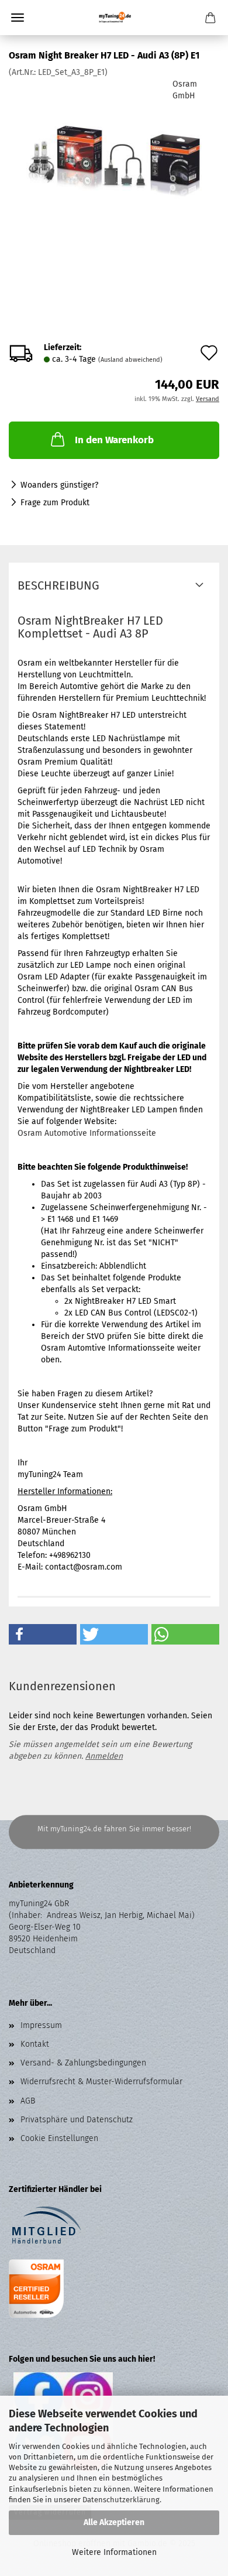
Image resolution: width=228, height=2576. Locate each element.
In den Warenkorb (114, 440)
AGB (28, 2101)
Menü (18, 18)
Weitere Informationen (114, 2552)
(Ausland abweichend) (130, 360)
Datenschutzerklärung (121, 2500)
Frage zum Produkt (55, 503)
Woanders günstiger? (59, 485)
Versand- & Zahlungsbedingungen (83, 2063)
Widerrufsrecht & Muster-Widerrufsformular (101, 2082)
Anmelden (104, 1756)
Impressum (41, 2025)
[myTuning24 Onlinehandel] (114, 18)
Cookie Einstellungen (59, 2138)
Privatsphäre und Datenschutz (77, 2120)
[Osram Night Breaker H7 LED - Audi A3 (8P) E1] (114, 166)
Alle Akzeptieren (114, 2522)
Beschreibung (58, 585)
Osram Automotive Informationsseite (87, 1133)
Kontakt (35, 2044)
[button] (43, 1634)
